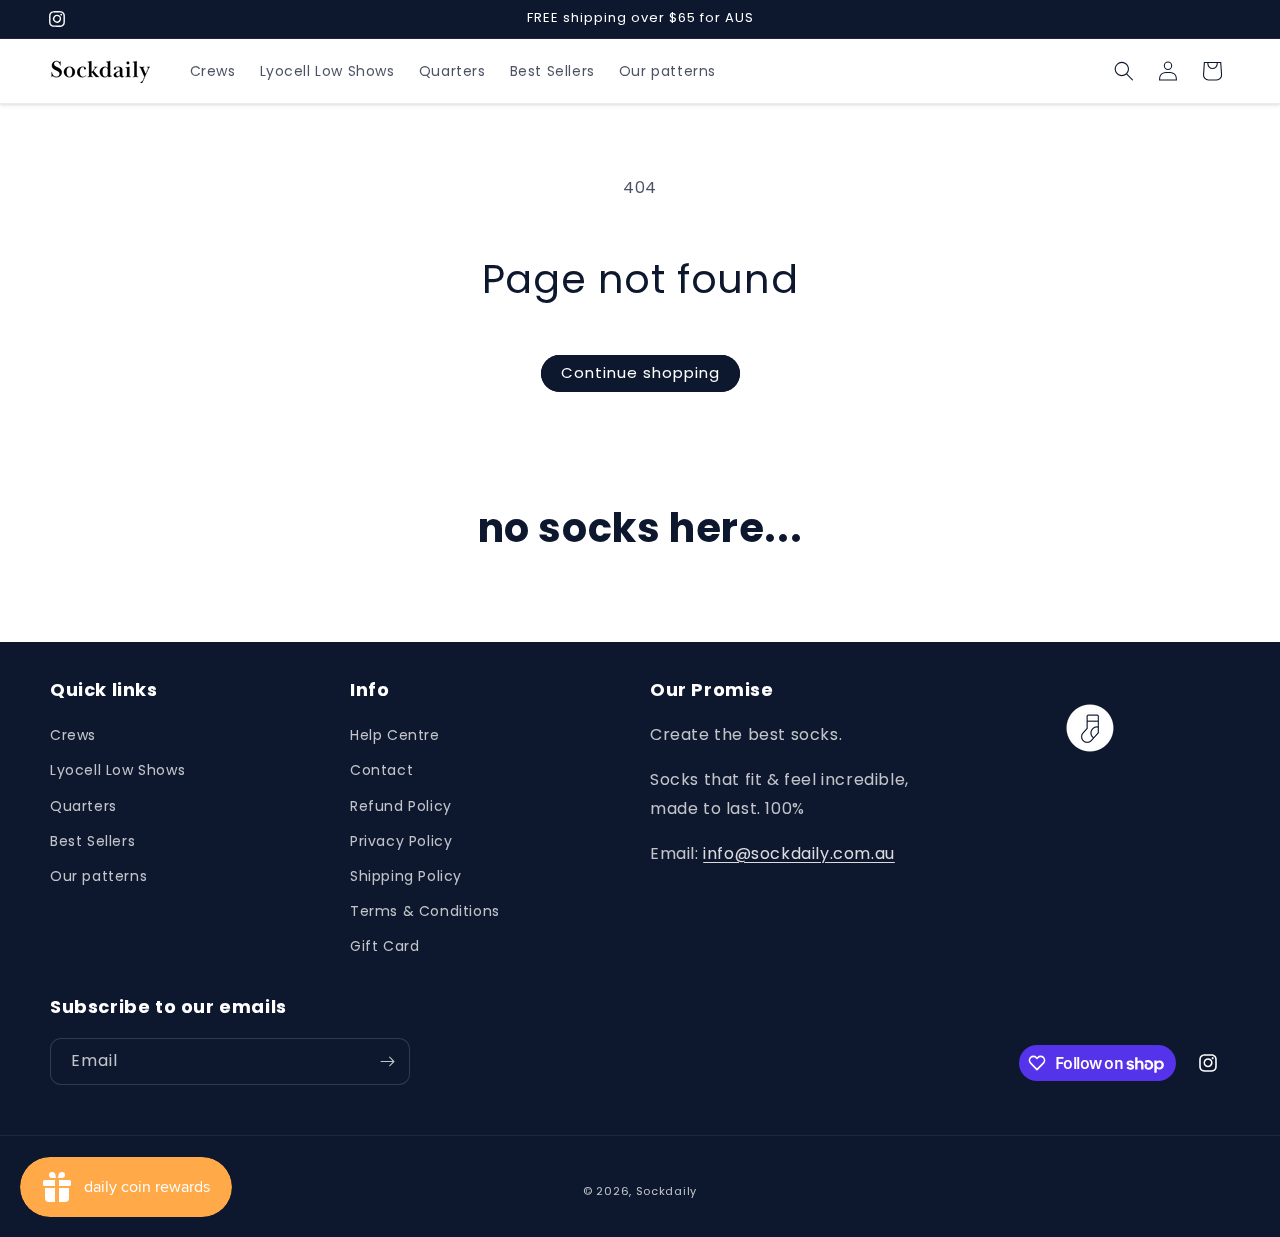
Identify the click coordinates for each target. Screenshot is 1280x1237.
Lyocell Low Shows (117, 770)
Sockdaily (666, 1191)
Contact (381, 770)
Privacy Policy (401, 841)
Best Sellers (92, 841)
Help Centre (395, 735)
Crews (73, 735)
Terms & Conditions (425, 911)
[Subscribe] (387, 1061)
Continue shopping (640, 372)
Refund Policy (401, 806)
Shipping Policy (406, 876)
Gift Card (384, 946)
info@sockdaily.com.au (799, 853)
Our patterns (98, 876)
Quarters (83, 806)
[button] (1124, 71)
